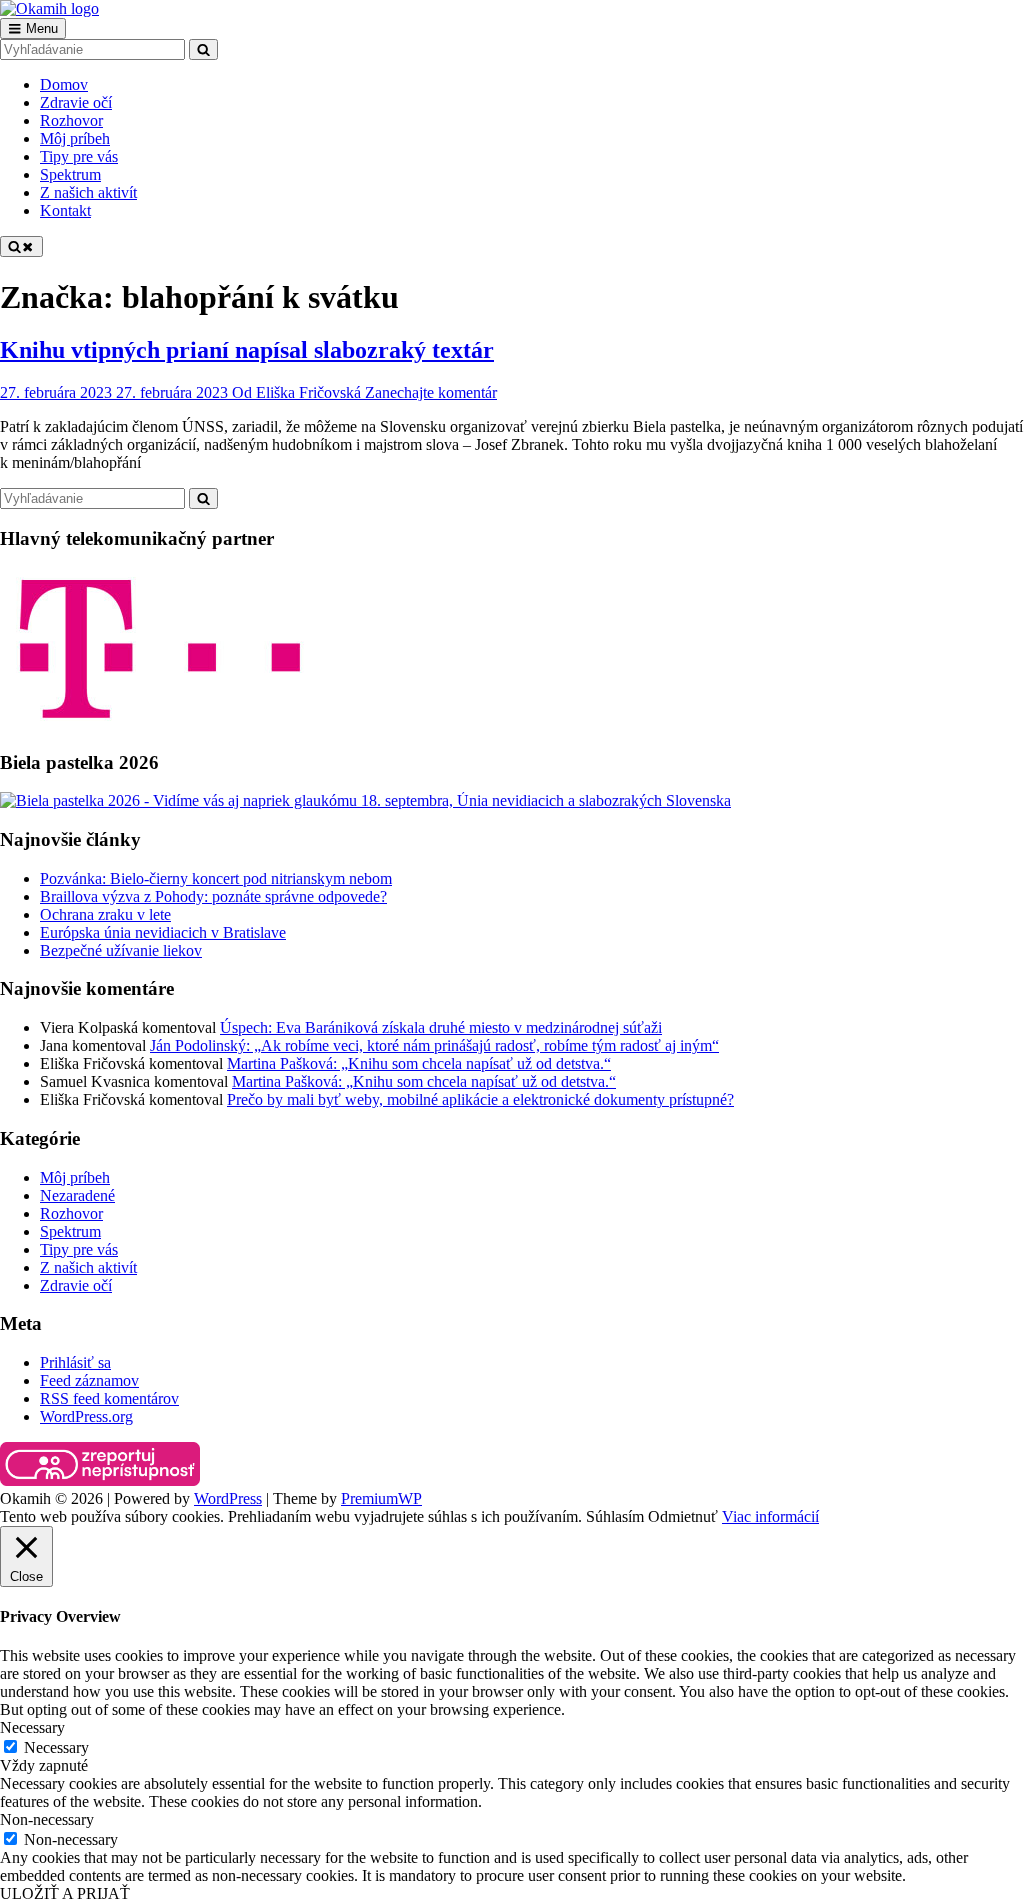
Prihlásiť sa (75, 1362)
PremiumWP (381, 1498)
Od (296, 392)
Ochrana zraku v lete (105, 914)
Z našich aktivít (88, 1267)
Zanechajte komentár (431, 392)
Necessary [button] (32, 1727)
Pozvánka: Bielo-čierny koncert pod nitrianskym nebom (216, 878)
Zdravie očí (76, 1285)
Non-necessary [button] (47, 1819)
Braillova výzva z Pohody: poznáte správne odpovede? (213, 896)
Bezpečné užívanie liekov (121, 950)
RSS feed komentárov (109, 1398)
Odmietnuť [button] (683, 1516)
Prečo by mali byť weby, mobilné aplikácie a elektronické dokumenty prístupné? (480, 1099)
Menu (42, 28)
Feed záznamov (89, 1380)
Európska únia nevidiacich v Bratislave (163, 932)
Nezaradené (77, 1195)
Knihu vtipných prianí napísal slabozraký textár (247, 350)
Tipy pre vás (79, 1249)
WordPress (228, 1498)
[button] (100, 1464)
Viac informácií (770, 1516)
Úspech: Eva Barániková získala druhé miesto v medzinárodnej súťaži (441, 1027)
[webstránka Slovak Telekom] (160, 723)
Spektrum (70, 1231)
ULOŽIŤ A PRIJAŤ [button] (65, 1893)
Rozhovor (71, 1213)
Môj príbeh (75, 1177)
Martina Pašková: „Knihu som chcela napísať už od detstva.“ (419, 1063)
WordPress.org (86, 1416)
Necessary (56, 1747)
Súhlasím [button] (615, 1516)
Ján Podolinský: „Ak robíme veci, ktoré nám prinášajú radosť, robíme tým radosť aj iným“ (434, 1045)
